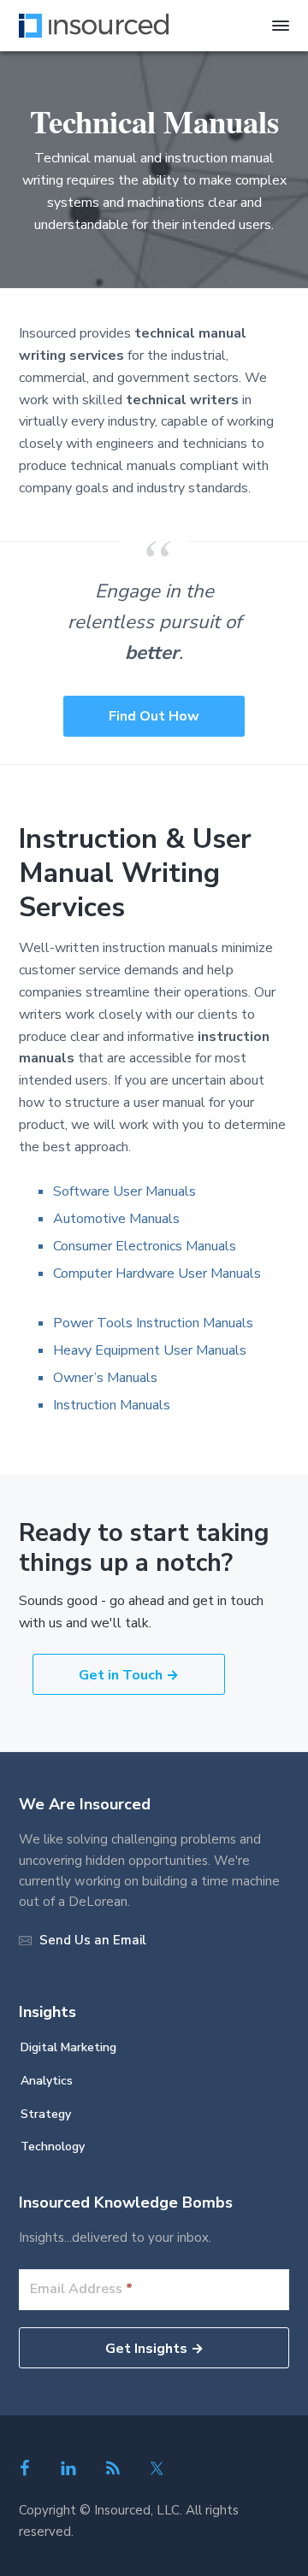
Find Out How (154, 716)
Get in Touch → (129, 1675)
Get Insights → (154, 2349)
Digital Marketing (68, 2047)
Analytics (47, 2081)
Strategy (46, 2114)
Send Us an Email (93, 1940)
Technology (53, 2147)
